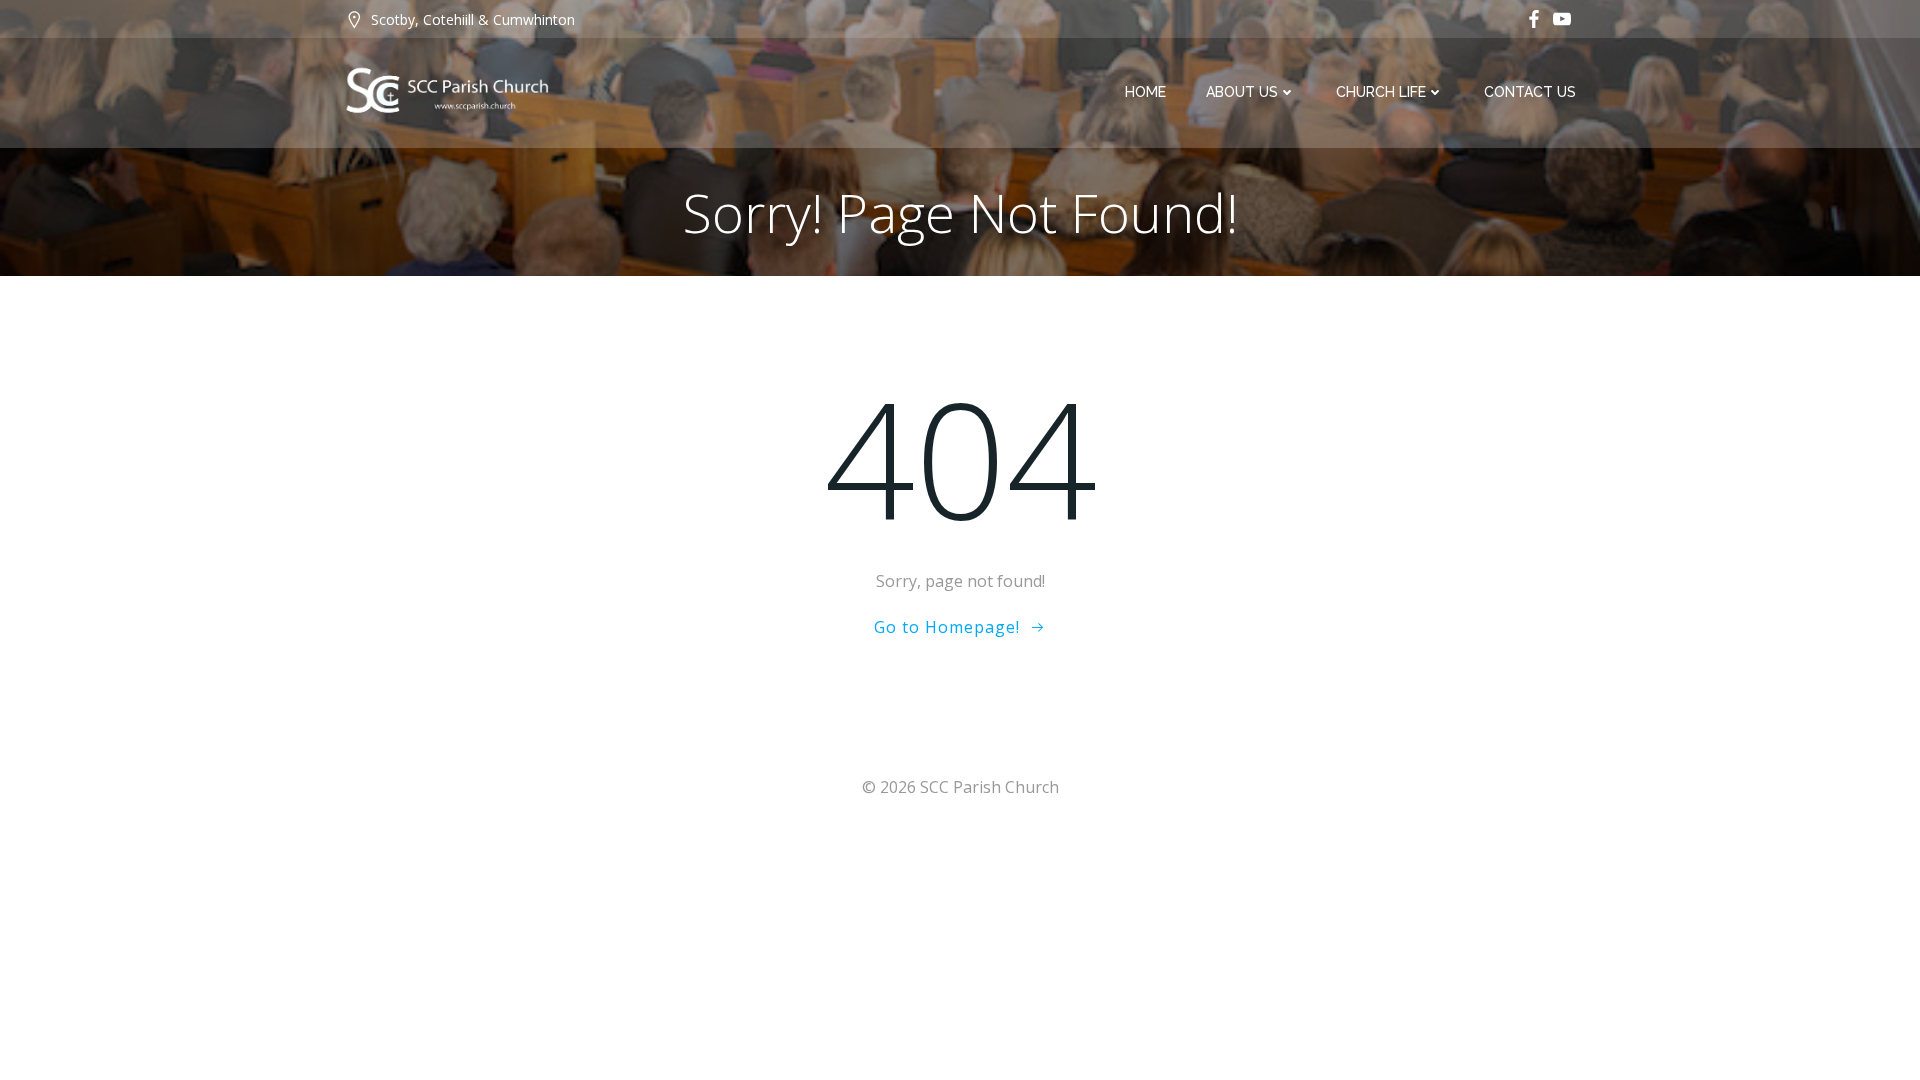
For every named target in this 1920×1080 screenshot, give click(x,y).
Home (1145, 92)
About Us (1242, 92)
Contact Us (1530, 92)
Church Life (1381, 92)
